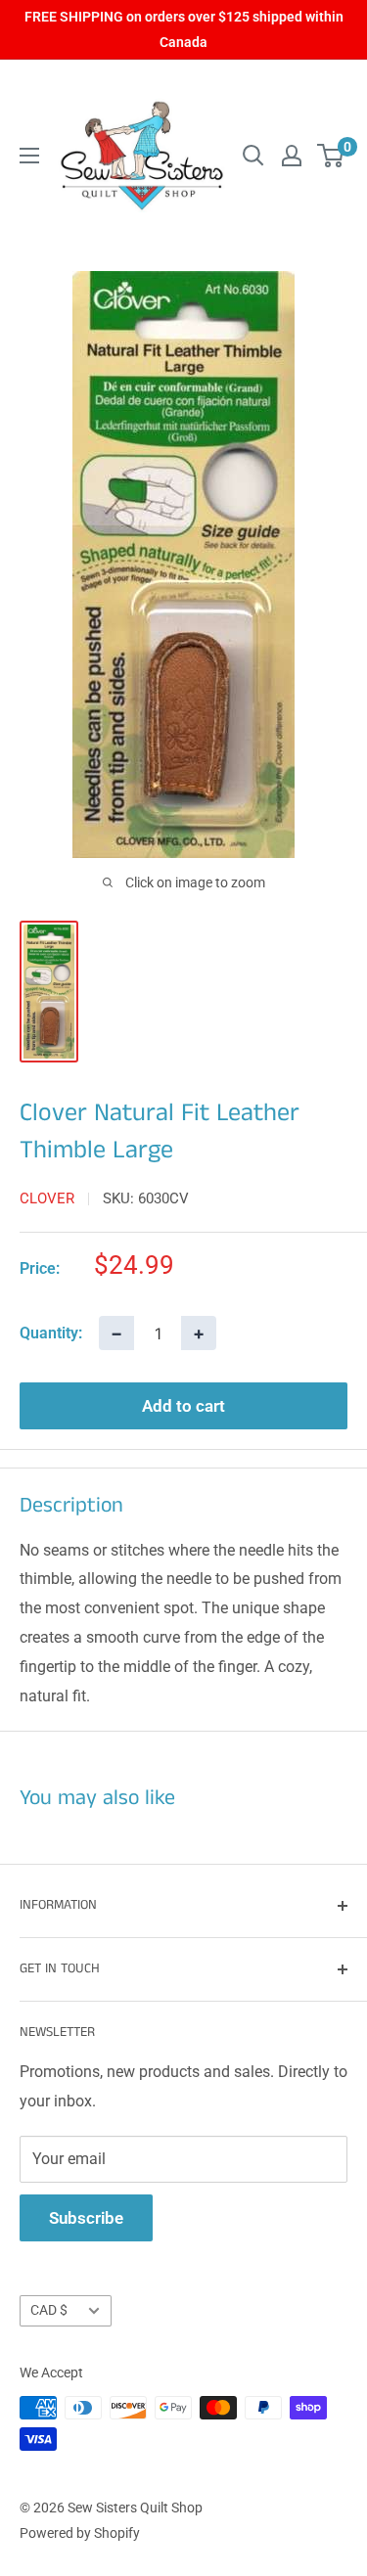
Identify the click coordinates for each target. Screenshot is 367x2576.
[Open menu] (29, 156)
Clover (47, 1198)
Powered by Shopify (80, 2533)
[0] (331, 156)
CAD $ (49, 2310)
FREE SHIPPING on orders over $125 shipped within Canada (184, 29)
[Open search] (253, 156)
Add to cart (183, 1406)
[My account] (292, 156)
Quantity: (51, 1333)
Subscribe (86, 2218)
